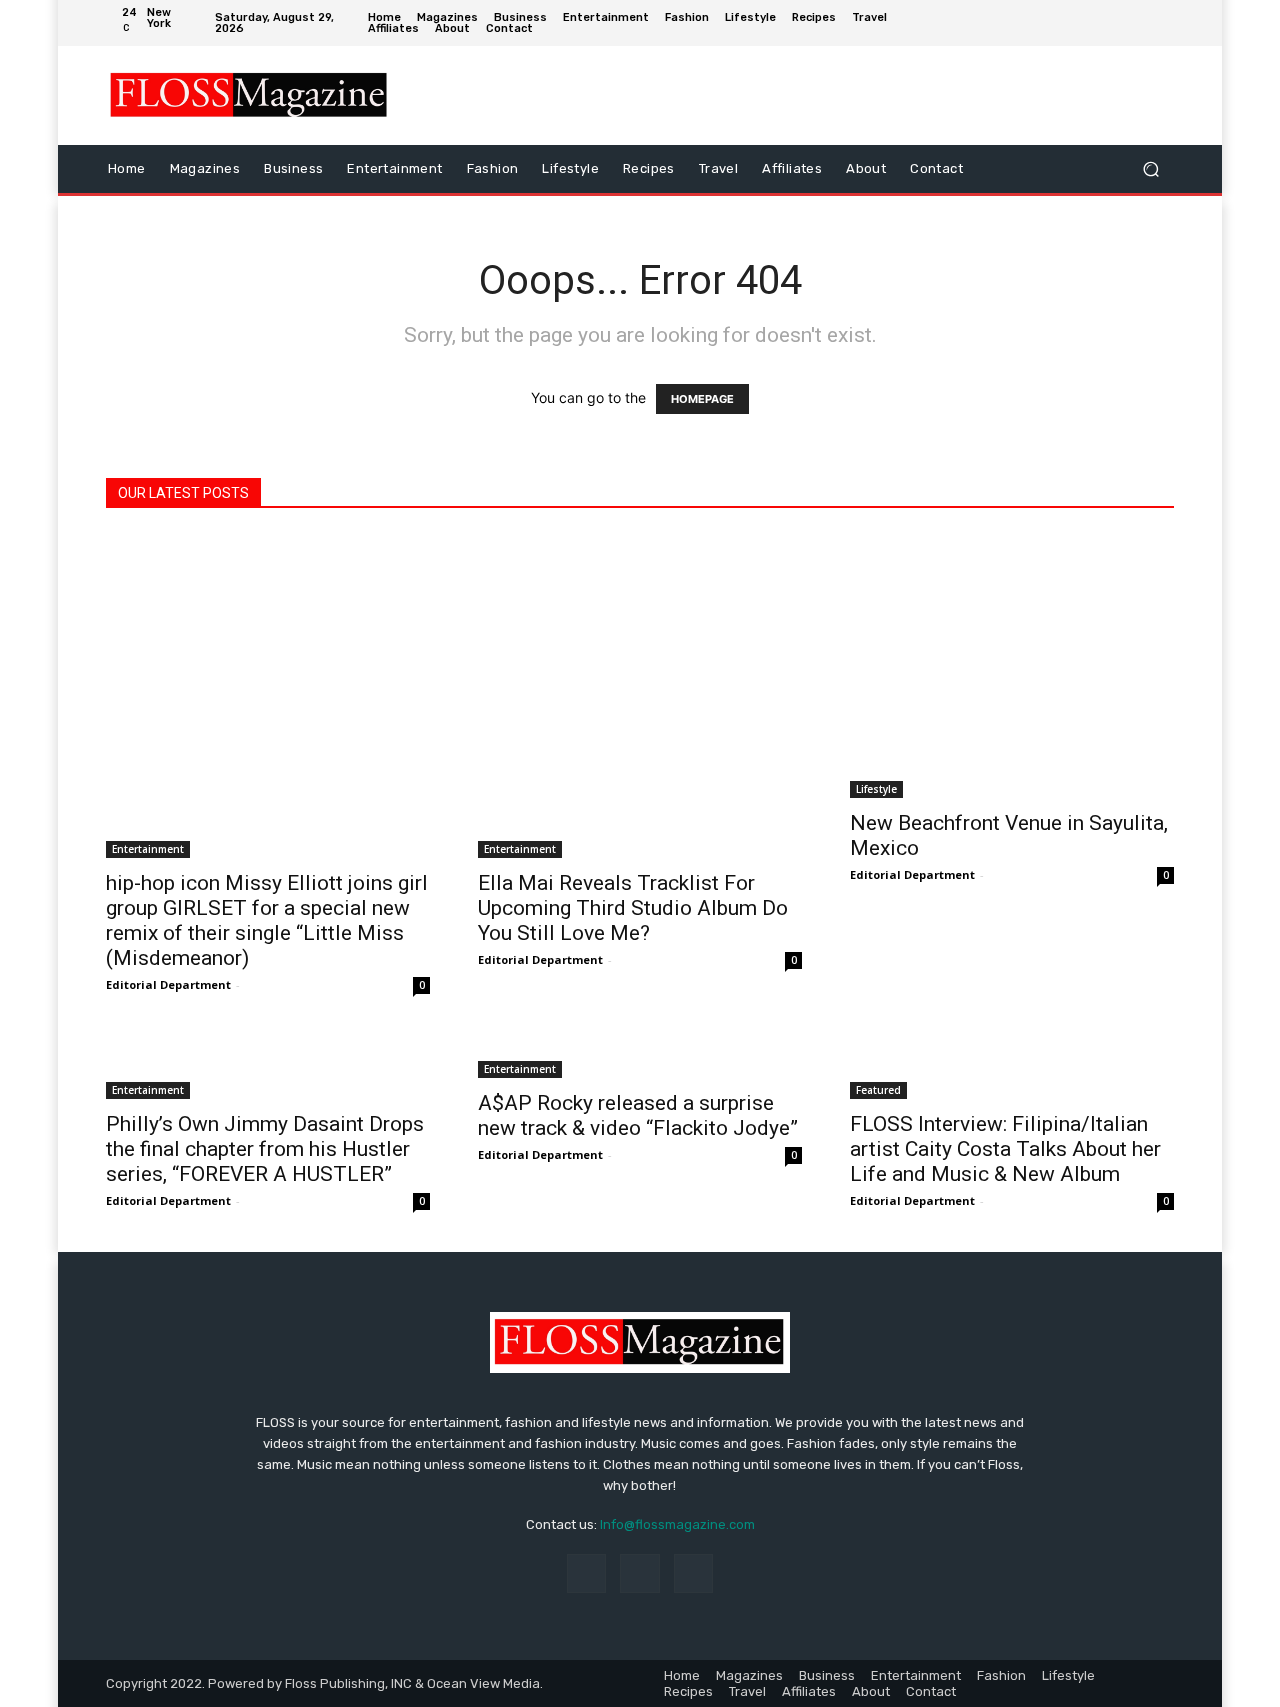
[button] (1150, 168)
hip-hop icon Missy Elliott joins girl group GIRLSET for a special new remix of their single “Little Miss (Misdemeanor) (267, 920)
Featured (878, 1090)
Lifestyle (876, 789)
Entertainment (148, 849)
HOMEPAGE (702, 399)
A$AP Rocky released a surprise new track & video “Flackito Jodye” (638, 1115)
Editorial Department (168, 984)
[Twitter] (1159, 23)
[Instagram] (1129, 23)
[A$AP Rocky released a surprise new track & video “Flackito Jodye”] (640, 1057)
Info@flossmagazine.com (677, 1524)
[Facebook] (1099, 23)
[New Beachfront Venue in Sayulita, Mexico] (1012, 666)
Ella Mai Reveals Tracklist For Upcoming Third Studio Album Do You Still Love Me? (633, 908)
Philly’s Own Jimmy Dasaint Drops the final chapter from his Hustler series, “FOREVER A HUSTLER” (265, 1149)
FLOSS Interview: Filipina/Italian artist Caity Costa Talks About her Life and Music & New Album (1005, 1149)
